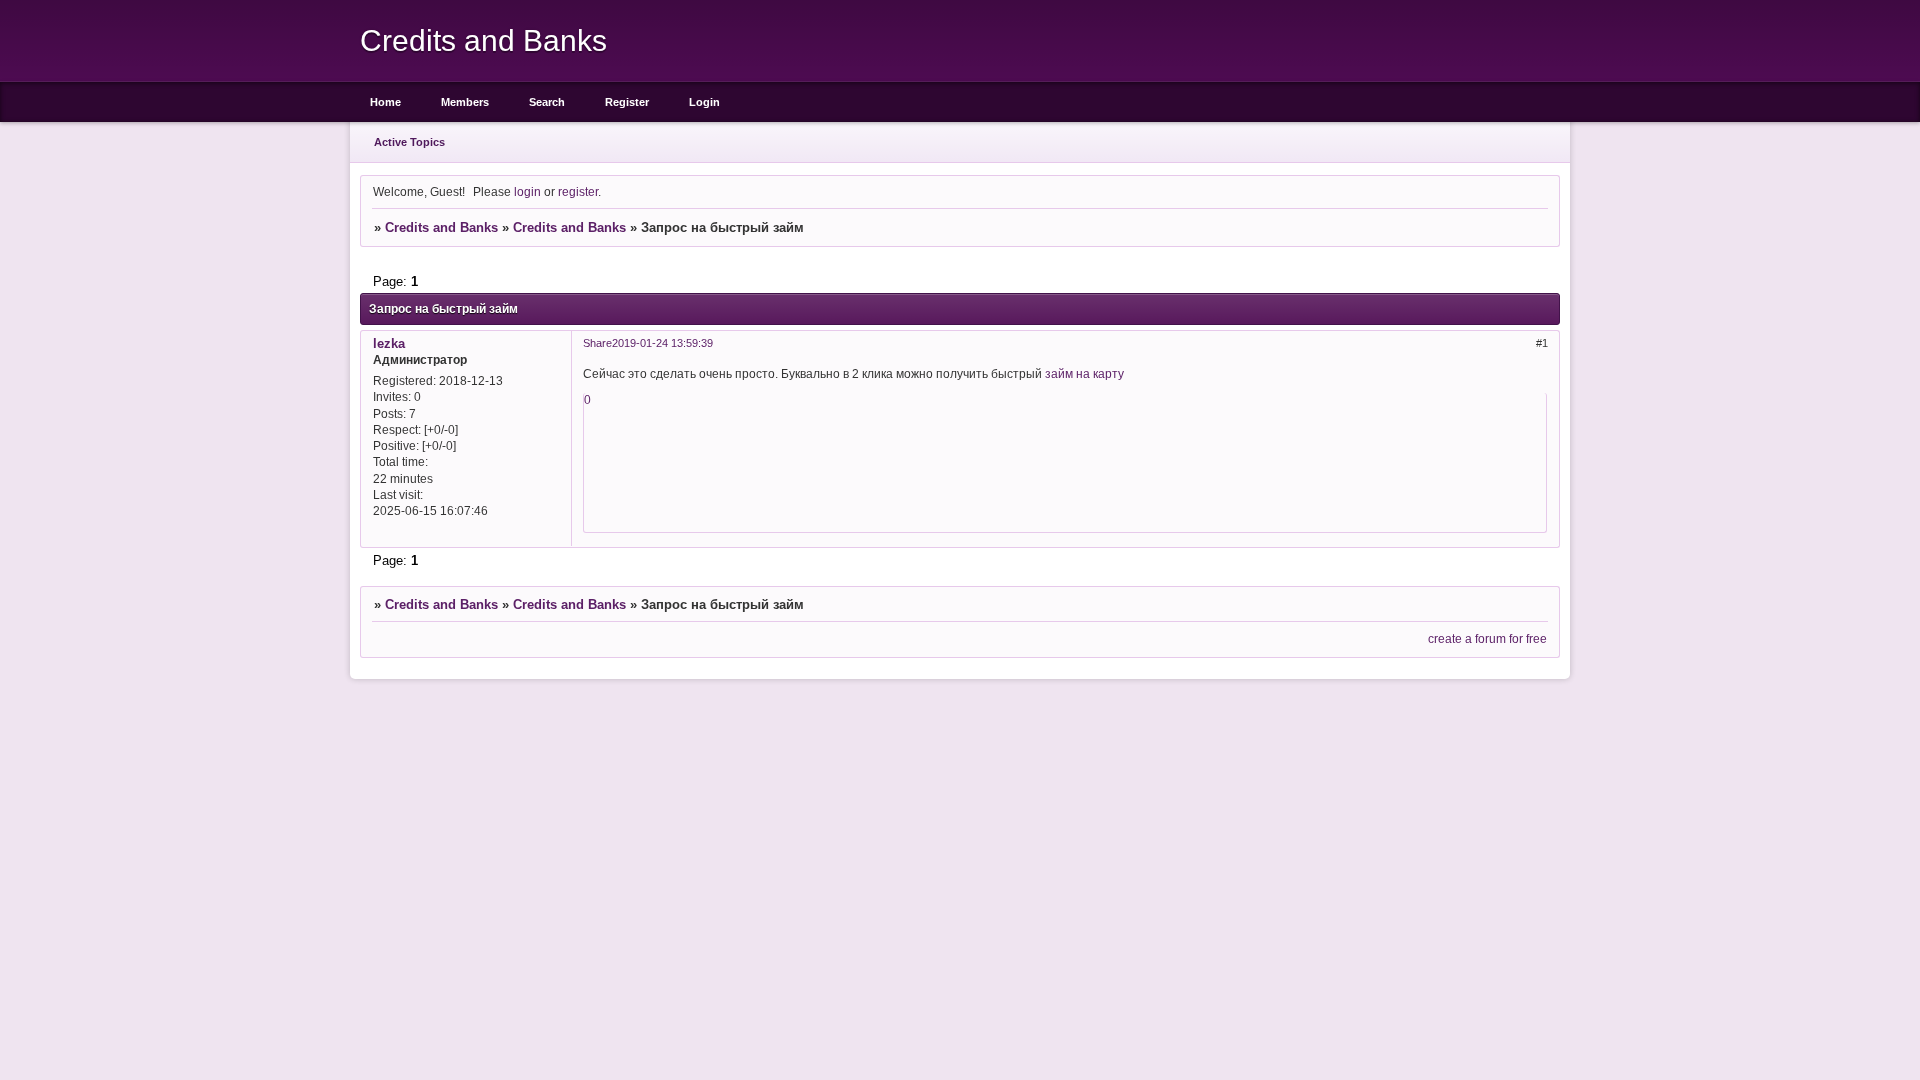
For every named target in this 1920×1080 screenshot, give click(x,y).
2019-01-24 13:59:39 (662, 343)
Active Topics (409, 142)
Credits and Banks (441, 227)
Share (597, 343)
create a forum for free (1487, 638)
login (527, 191)
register (578, 191)
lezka (389, 343)
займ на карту (1084, 373)
